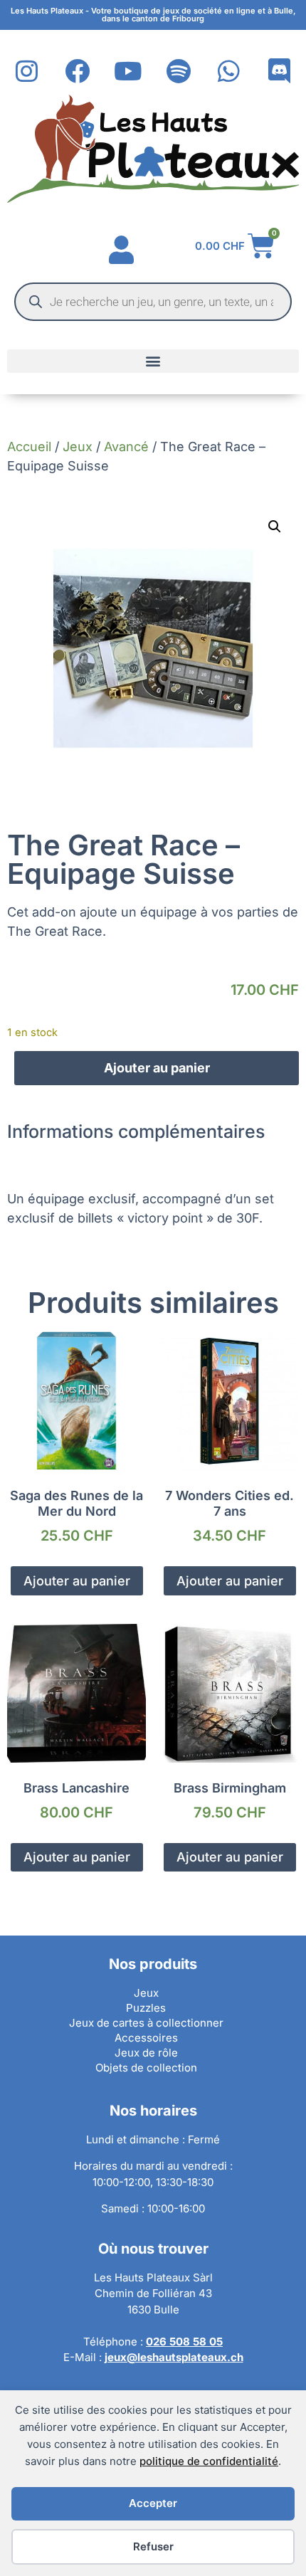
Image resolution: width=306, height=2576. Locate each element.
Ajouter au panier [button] (77, 1581)
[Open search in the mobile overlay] (153, 302)
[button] (153, 361)
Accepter (153, 2503)
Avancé (126, 447)
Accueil (29, 447)
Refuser (153, 2546)
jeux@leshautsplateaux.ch (174, 2357)
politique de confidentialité (209, 2461)
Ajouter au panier (157, 1068)
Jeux (78, 447)
